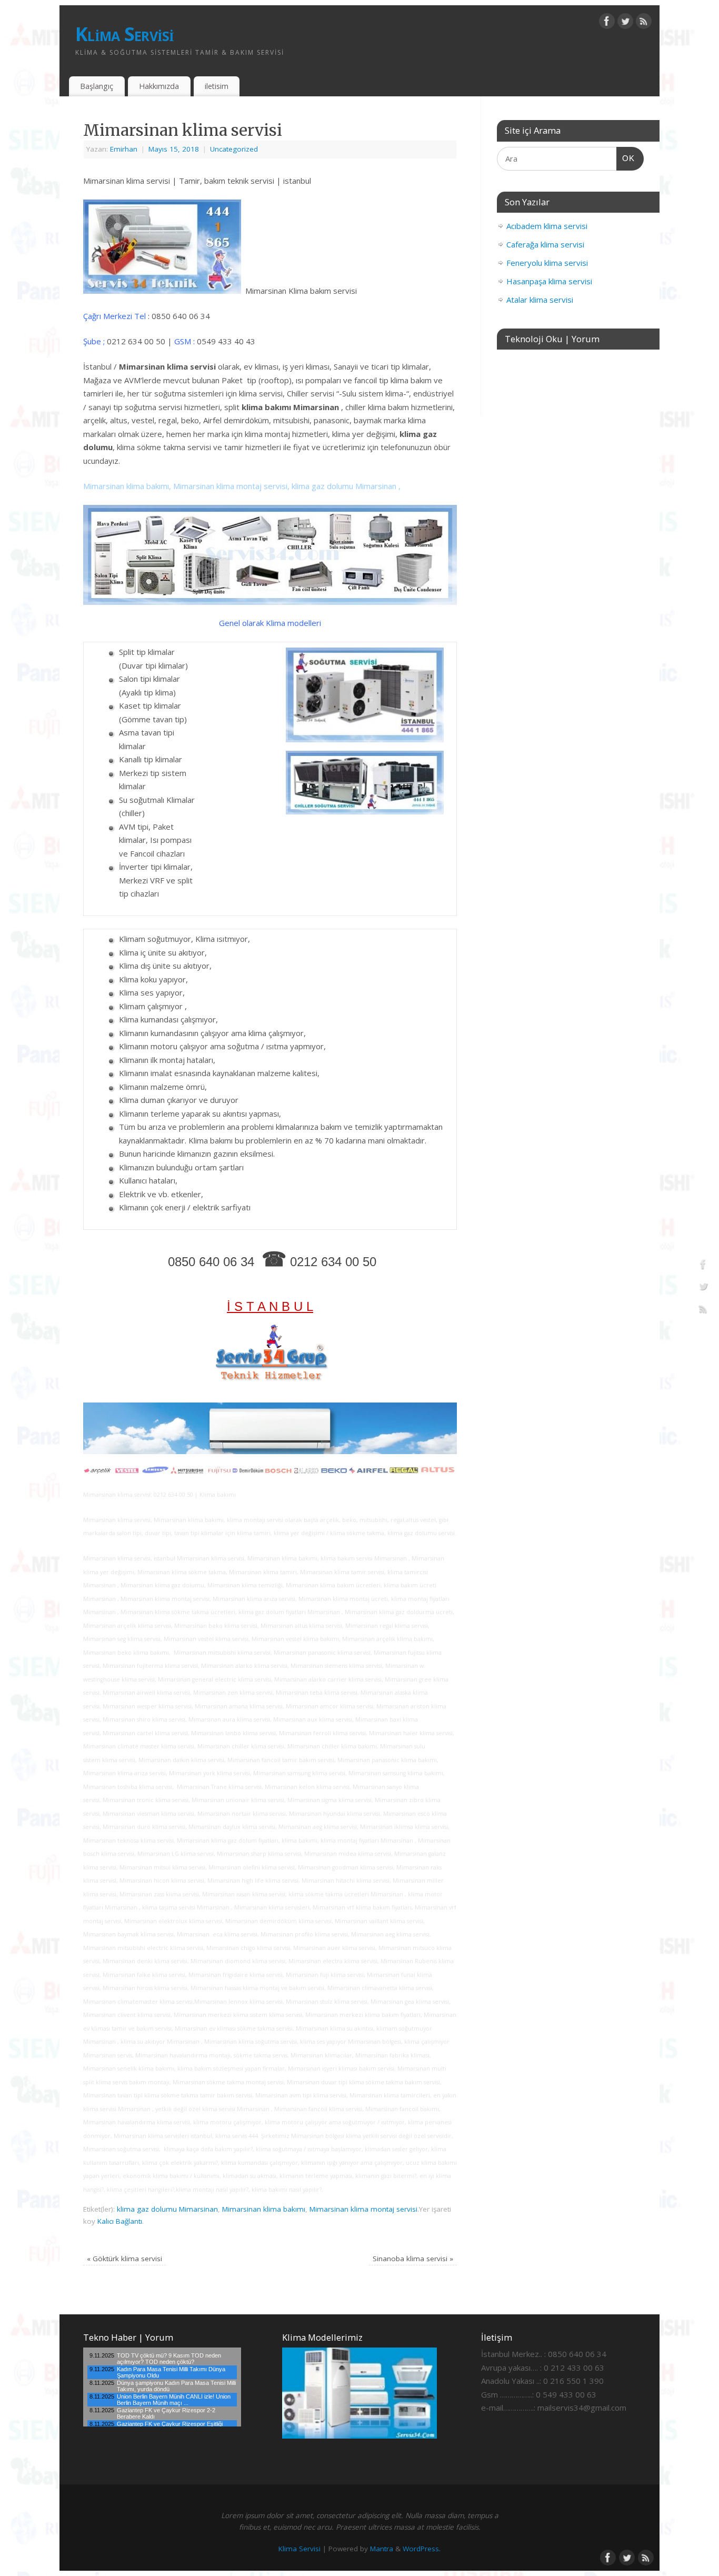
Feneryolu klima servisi (547, 263)
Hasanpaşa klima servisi (549, 281)
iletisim (217, 86)
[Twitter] (625, 23)
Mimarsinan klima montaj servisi (363, 2209)
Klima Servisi (125, 34)
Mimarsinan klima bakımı (264, 2209)
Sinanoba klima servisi (413, 2259)
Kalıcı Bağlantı (120, 2221)
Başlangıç (97, 86)
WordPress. (422, 2549)
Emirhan (124, 149)
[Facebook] (607, 23)
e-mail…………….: (508, 2408)
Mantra (382, 2549)
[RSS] (644, 23)
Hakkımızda (159, 86)
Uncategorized (234, 149)
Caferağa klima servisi (545, 244)
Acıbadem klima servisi (547, 226)
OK (626, 158)
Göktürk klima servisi (124, 2259)
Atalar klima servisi (540, 300)
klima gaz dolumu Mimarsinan (167, 2209)
